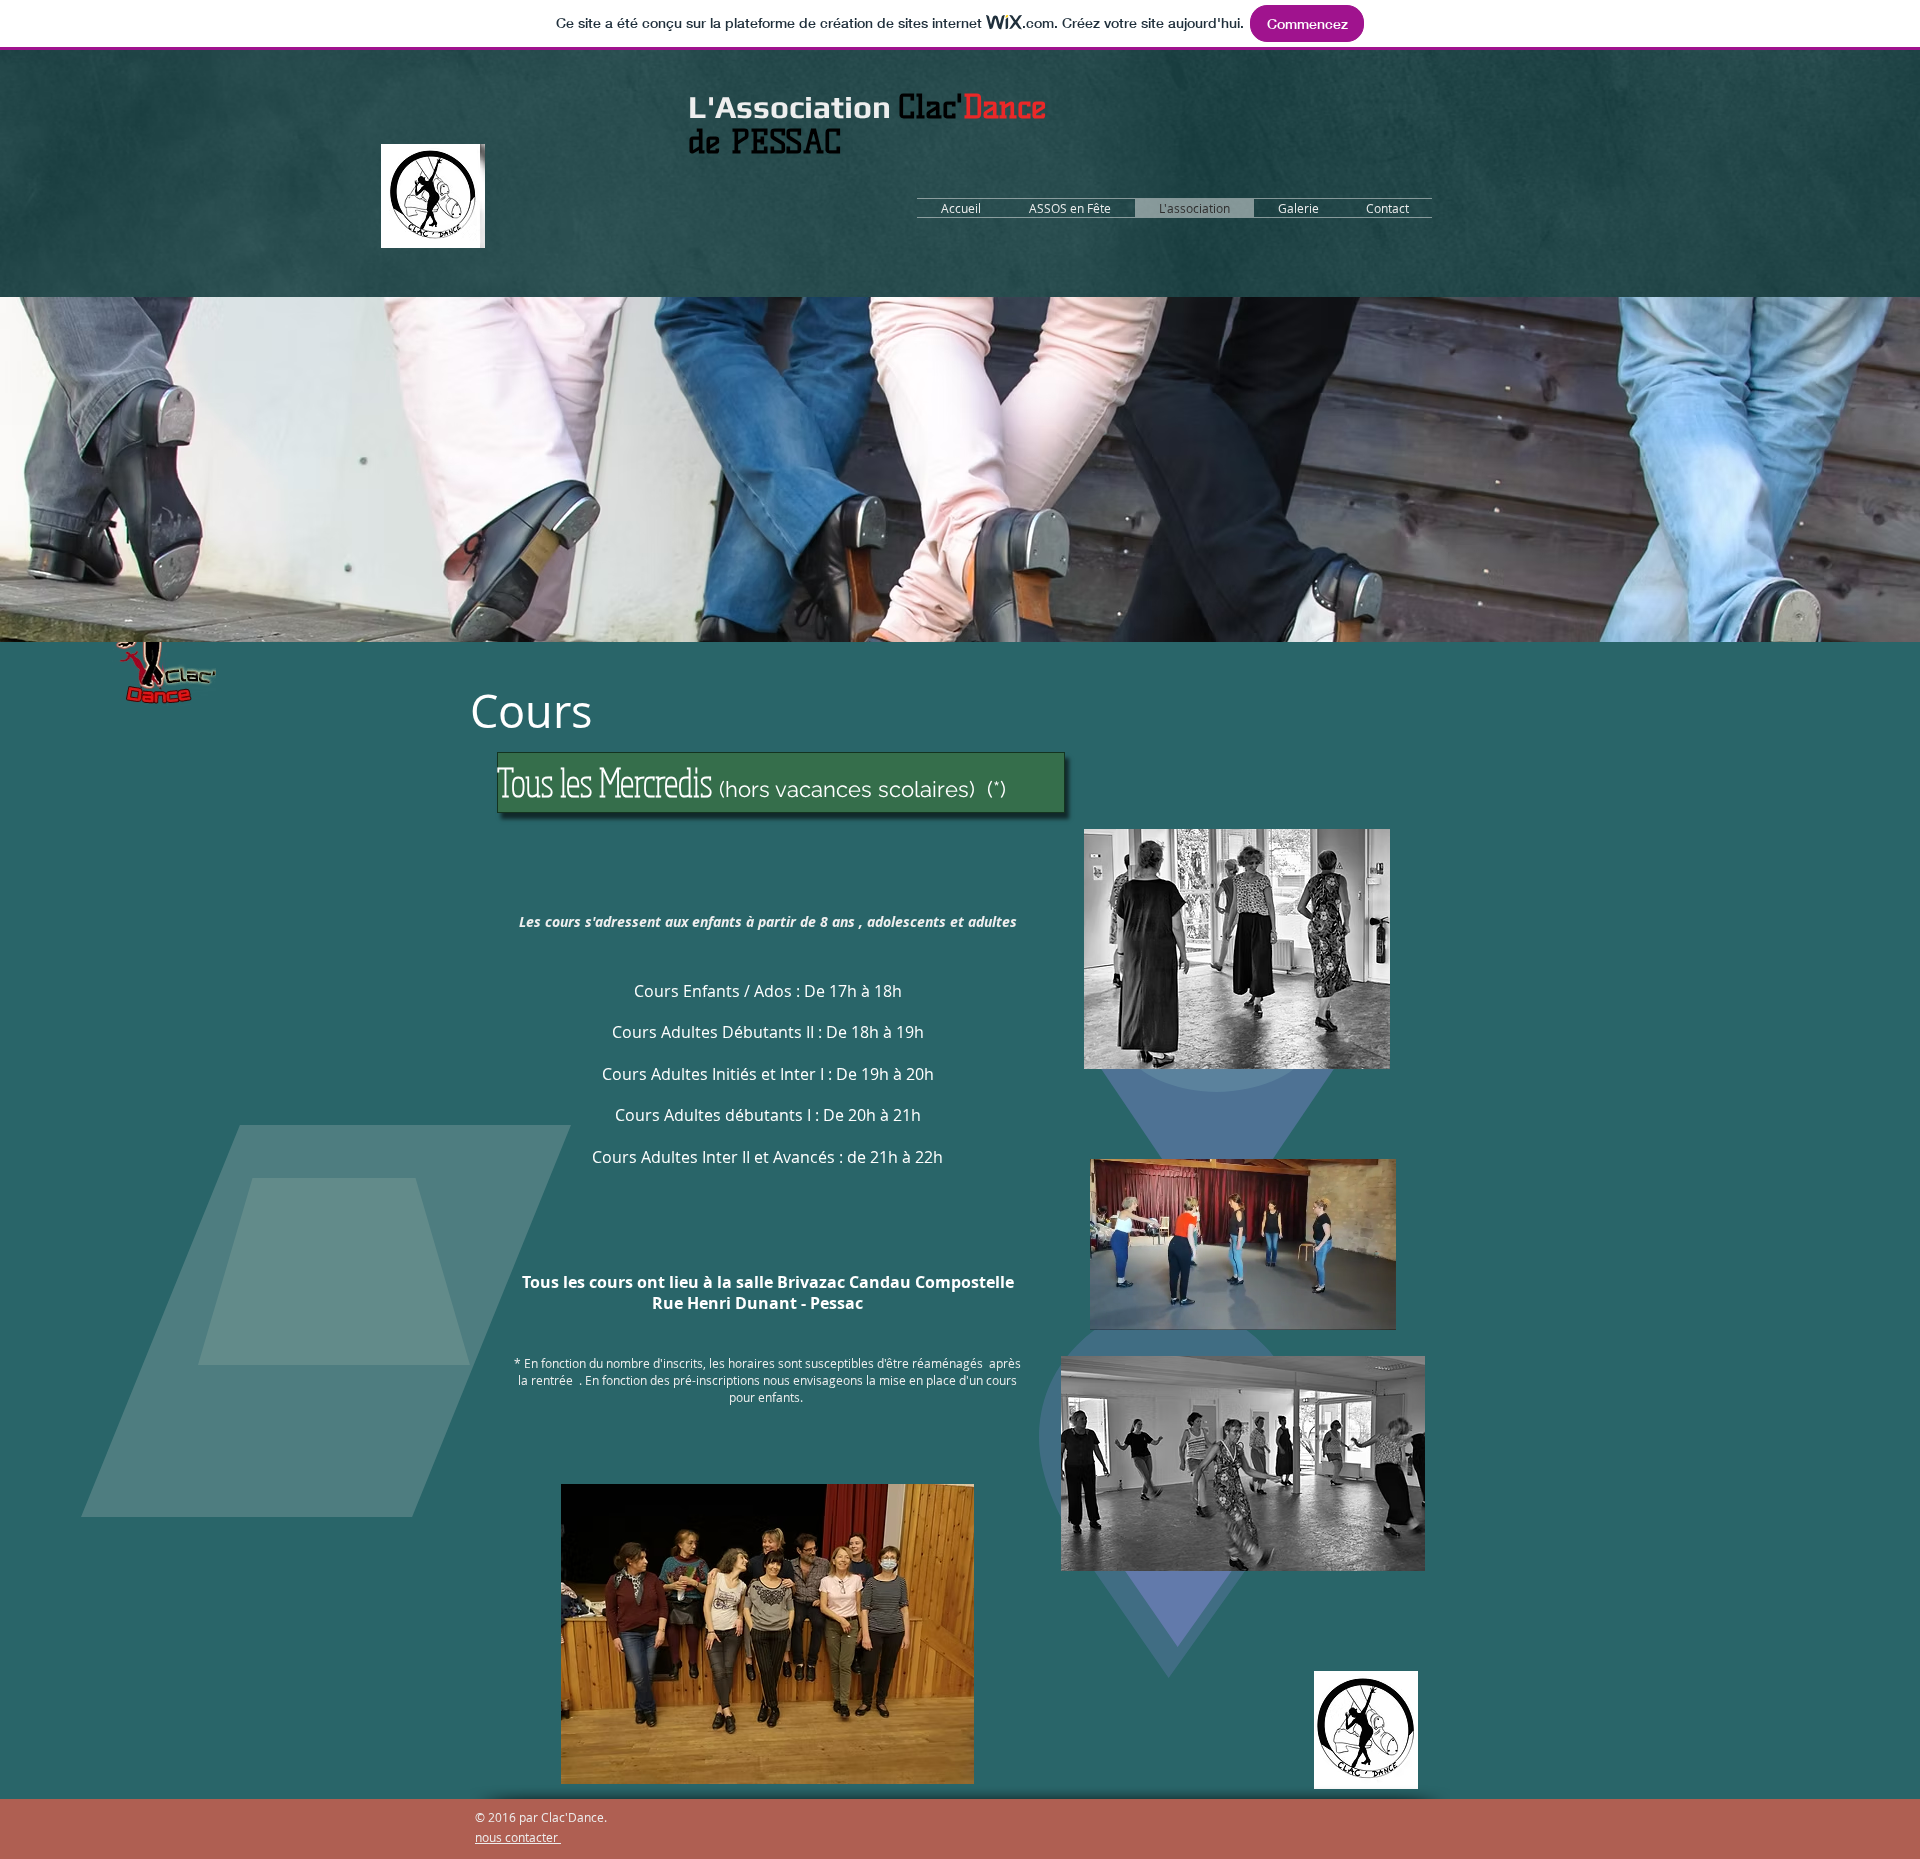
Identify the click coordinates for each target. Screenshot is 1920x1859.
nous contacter (518, 1837)
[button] (1370, 1308)
